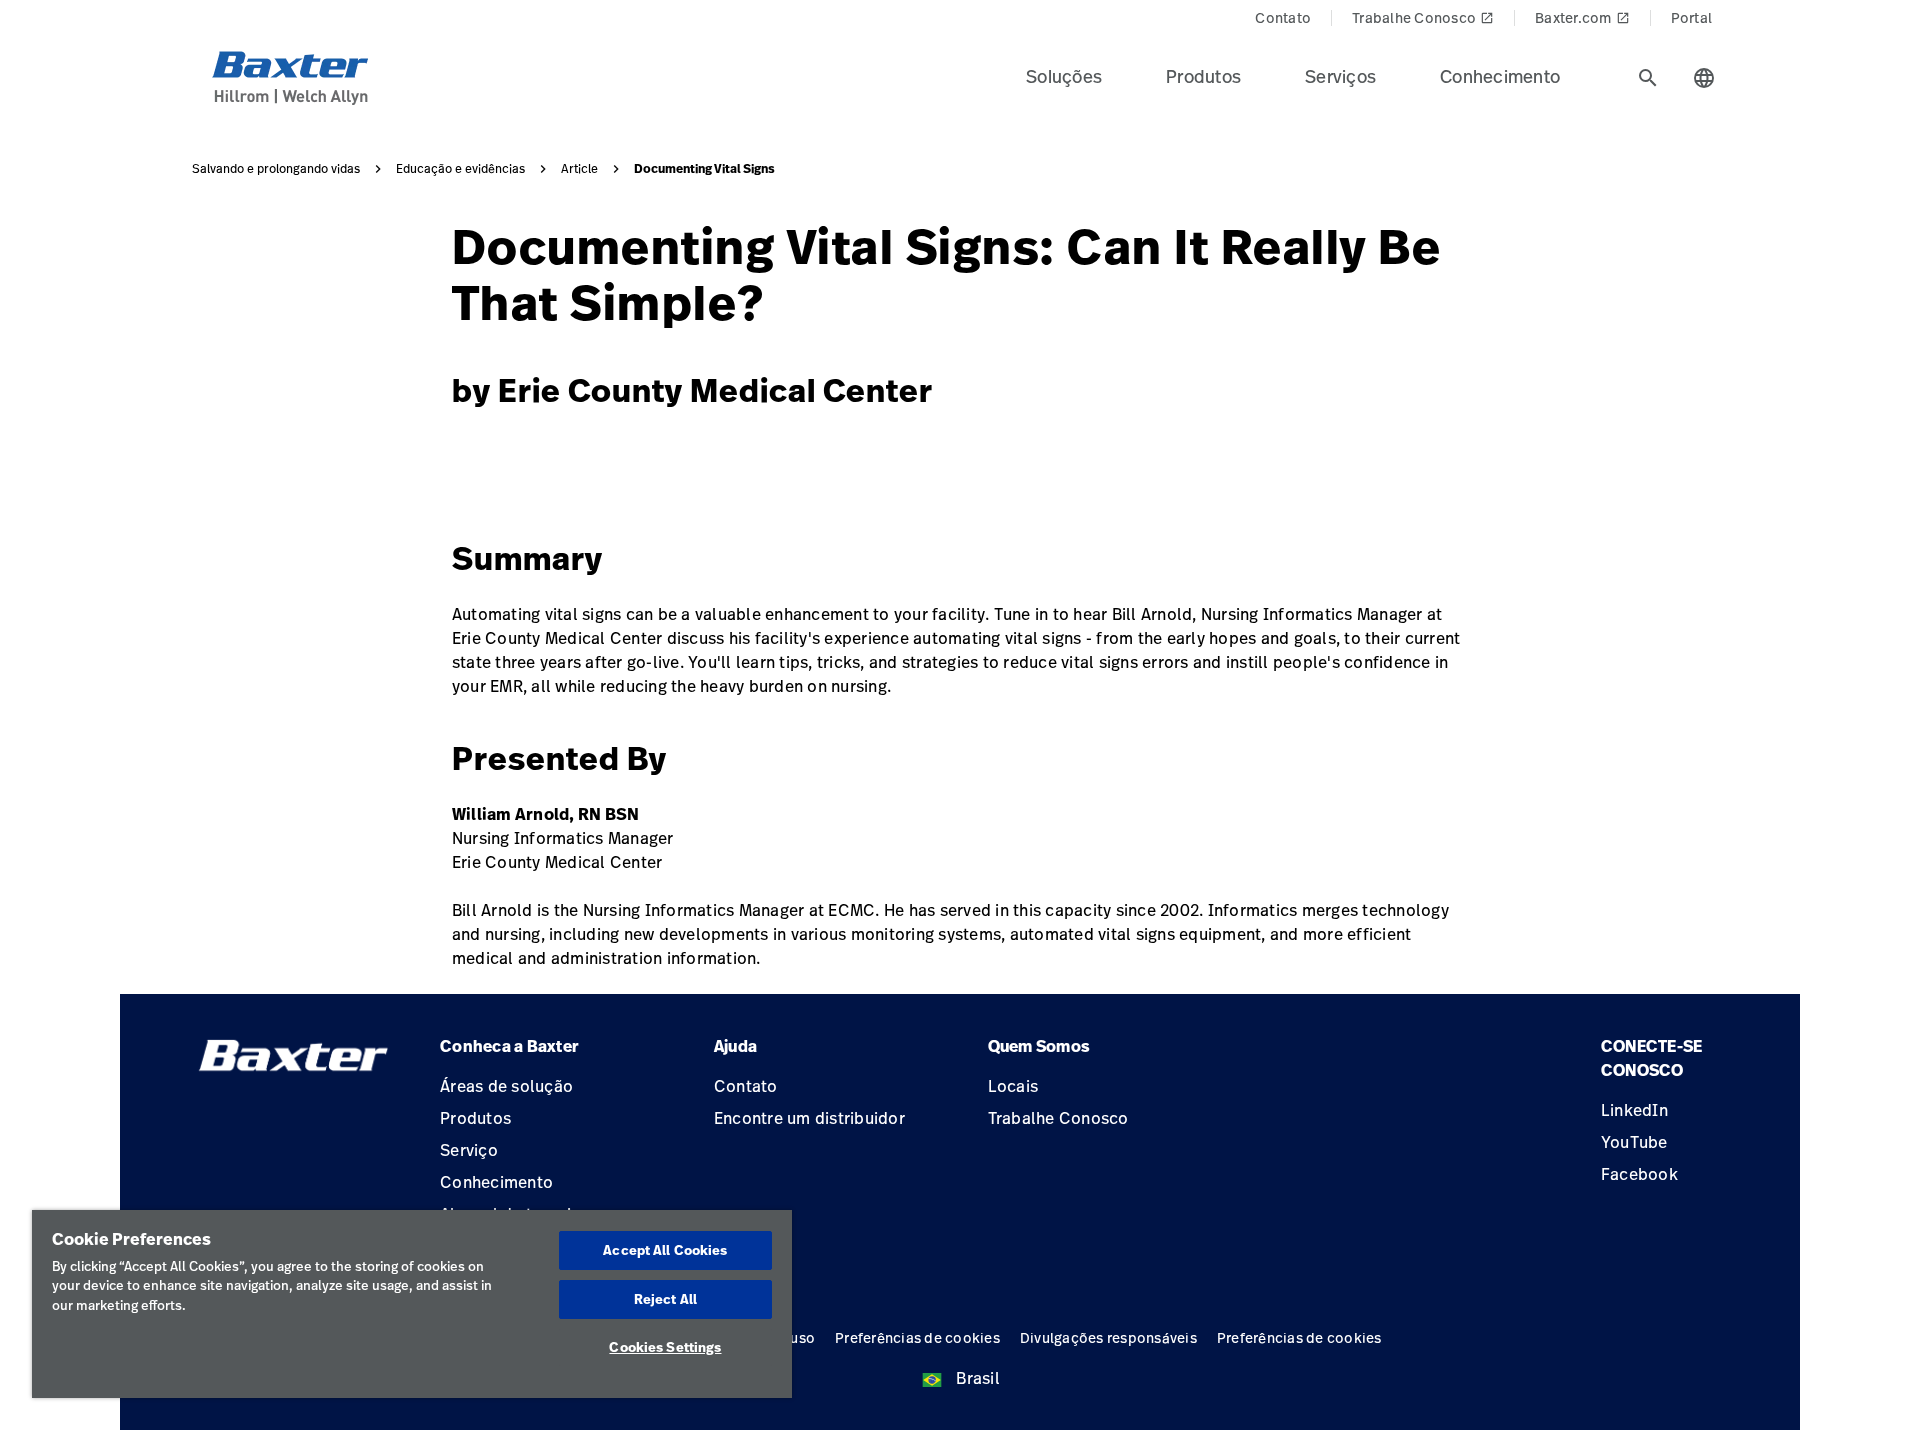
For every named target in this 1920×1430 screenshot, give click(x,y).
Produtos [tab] (1203, 76)
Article (579, 169)
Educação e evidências (460, 169)
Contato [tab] (1283, 17)
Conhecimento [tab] (1500, 76)
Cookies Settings (665, 1347)
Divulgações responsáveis (1108, 1337)
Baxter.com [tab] (1582, 17)
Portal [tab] (1692, 17)
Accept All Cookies (665, 1250)
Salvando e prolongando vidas (276, 169)
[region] (412, 1304)
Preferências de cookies (917, 1337)
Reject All (665, 1299)
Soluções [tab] (1064, 76)
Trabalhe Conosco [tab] (1423, 17)
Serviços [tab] (1340, 76)
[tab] (1648, 78)
